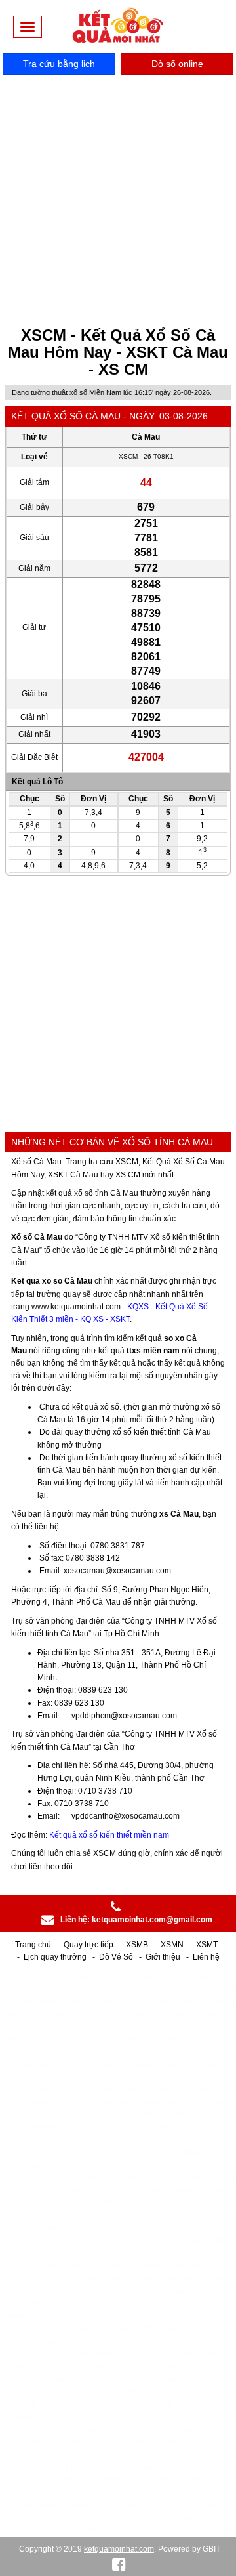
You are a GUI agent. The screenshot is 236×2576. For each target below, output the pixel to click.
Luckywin (214, 2001)
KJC (93, 2291)
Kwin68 (212, 2354)
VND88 (20, 2064)
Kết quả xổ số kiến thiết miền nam (109, 1835)
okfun (75, 2304)
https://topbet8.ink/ (39, 2241)
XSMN (172, 1945)
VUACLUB (209, 2467)
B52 (186, 2404)
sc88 (31, 2203)
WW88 (187, 1989)
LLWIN (213, 2455)
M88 (16, 2493)
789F (102, 2455)
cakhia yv (184, 2241)
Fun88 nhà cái (199, 2190)
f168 (197, 2127)
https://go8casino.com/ (185, 2102)
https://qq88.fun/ (143, 2027)
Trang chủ (33, 1945)
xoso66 (63, 1989)
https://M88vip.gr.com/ (44, 2039)
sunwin (192, 2228)
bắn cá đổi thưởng (109, 2127)
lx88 (37, 2493)
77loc (105, 2090)
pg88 (115, 2467)
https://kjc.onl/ (55, 2291)
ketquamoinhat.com (119, 2549)
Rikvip (15, 2165)
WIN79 (100, 2228)
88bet (74, 2052)
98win (14, 2316)
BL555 (73, 2253)
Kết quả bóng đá (94, 2165)
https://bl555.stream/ (38, 2153)
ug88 (35, 2178)
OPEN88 (24, 2190)
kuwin (101, 2304)
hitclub (18, 2266)
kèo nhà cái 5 (74, 2493)
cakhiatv (46, 2316)
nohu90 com (157, 2316)
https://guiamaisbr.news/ (135, 2442)
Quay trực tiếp (88, 1945)
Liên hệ (206, 1957)
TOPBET (85, 2467)
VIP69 (109, 2480)
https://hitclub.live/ (178, 2203)
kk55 (150, 2153)
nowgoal (142, 2064)
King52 (128, 2077)
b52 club (51, 2530)
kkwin (149, 2278)
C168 (28, 2140)
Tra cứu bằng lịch (59, 64)
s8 (77, 2190)
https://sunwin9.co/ (121, 2039)
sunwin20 (166, 2127)
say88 (194, 2442)
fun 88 (130, 2001)
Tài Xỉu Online (98, 2014)
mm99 (125, 1989)
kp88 (11, 2178)
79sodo (107, 2064)
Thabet (133, 2090)
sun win (100, 2518)
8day (186, 2027)
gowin (158, 2077)
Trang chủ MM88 (196, 2266)
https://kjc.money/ (32, 2341)
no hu (205, 2329)
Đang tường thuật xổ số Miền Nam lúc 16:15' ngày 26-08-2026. (112, 392)
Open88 (114, 2140)
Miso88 (144, 2052)
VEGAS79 (209, 2052)
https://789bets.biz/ (38, 2127)
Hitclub (14, 1989)
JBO (147, 2329)
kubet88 (51, 2001)
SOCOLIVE (59, 2077)
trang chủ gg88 (31, 2052)
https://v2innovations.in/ (180, 2430)
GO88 (170, 2039)
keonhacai (171, 2304)
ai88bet (181, 2367)
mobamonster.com (173, 2291)
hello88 (122, 2153)
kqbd (219, 2127)
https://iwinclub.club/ (36, 2216)
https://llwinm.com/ (197, 2153)
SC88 (87, 2178)
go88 (151, 2266)
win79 (185, 2077)
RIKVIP (135, 2392)
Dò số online (177, 64)
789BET (187, 2115)
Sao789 (15, 2530)
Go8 (106, 2001)
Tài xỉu (21, 2505)
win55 (56, 2190)
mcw (221, 2316)
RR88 (45, 2253)
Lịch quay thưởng (55, 1957)
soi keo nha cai (157, 2467)
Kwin (78, 2367)
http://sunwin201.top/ (157, 2518)
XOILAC (211, 2064)
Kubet (60, 2178)
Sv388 (17, 2253)
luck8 (115, 2241)
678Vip (18, 2001)
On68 (84, 2140)
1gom (78, 2064)
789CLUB (62, 2404)
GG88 (185, 2455)
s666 (138, 2014)
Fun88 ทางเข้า (113, 2190)
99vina (97, 2077)
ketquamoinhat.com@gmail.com (152, 1920)
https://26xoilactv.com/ (77, 2505)
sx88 (195, 2165)
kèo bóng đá (113, 2266)
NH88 (43, 2518)
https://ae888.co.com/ (46, 2102)
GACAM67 (124, 2530)
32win (156, 2493)
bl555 (205, 2140)
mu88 (213, 2505)
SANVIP (78, 2480)
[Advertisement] (118, 200)
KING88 (221, 1989)
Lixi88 (156, 1989)
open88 (177, 2064)
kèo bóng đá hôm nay (197, 2216)
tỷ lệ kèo (211, 2304)
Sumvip (19, 2367)
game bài (110, 2367)
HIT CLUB (181, 2341)
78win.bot (108, 2052)
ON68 (162, 2090)
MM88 (213, 2278)
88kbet (47, 2304)
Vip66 (178, 2140)
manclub (61, 2203)
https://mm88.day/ (97, 2316)
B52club (220, 2341)
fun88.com (48, 2014)
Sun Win (49, 2467)
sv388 (122, 2278)
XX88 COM (89, 2341)
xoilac (45, 2278)
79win (122, 2430)
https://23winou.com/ (67, 2115)
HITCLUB (99, 2392)
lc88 (219, 2291)
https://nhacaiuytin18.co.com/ (154, 2178)
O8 (211, 2379)
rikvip (164, 2404)
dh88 (172, 2165)
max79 (61, 2329)
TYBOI (46, 2480)
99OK (129, 2102)
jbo (38, 1989)
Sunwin (143, 2165)
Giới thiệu (163, 1957)
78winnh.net (169, 2001)
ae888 (91, 2153)
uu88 (216, 2241)
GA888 (30, 2329)
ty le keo (132, 2304)
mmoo (12, 2014)
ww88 (82, 2001)
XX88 (16, 2291)
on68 (221, 2178)
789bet (95, 1989)
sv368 (133, 2505)
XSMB (137, 1945)
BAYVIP (15, 2480)
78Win (101, 2102)
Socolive (181, 2278)
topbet (50, 2064)
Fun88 (156, 2190)
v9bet (75, 2266)
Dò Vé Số (116, 1957)
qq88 (69, 2027)
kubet (18, 2278)
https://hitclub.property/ (47, 2455)
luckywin (146, 2241)
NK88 (129, 2493)
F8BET (97, 2027)
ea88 (219, 2165)
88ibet (18, 2304)
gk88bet (151, 2354)
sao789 (46, 2165)
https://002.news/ (57, 2442)
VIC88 (174, 2052)
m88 (192, 2480)
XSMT (207, 1945)
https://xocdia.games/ (115, 2216)
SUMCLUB (206, 2039)
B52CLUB (130, 2404)
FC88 (72, 2228)
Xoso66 (148, 2140)
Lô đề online (201, 2090)
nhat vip (175, 2329)
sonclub (44, 2090)
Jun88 (88, 2241)
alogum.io (205, 1976)
